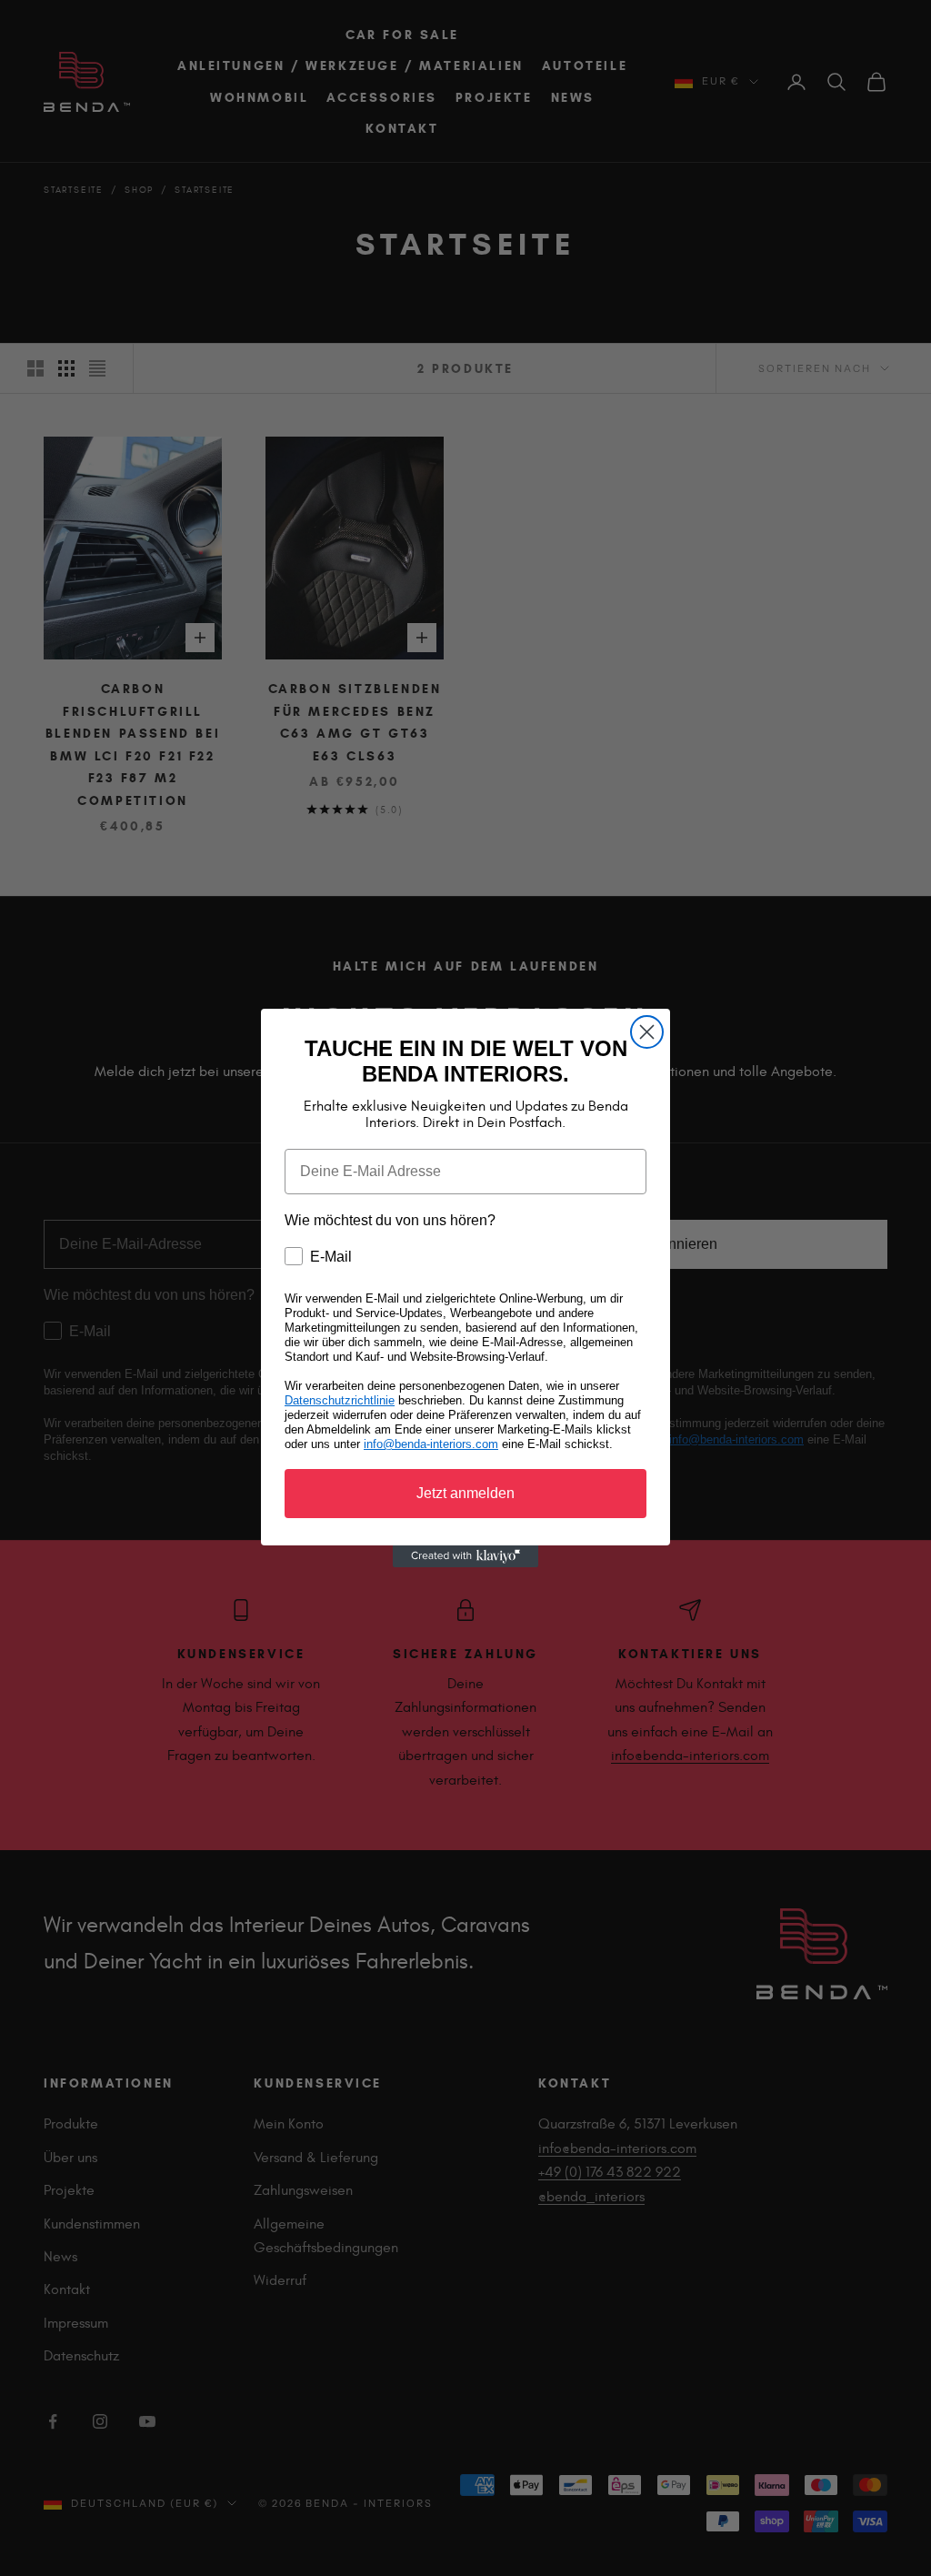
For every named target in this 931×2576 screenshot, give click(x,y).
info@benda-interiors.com (431, 1444)
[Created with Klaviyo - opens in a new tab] (465, 1556)
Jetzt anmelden (465, 1493)
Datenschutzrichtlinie (340, 1400)
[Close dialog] (647, 1032)
